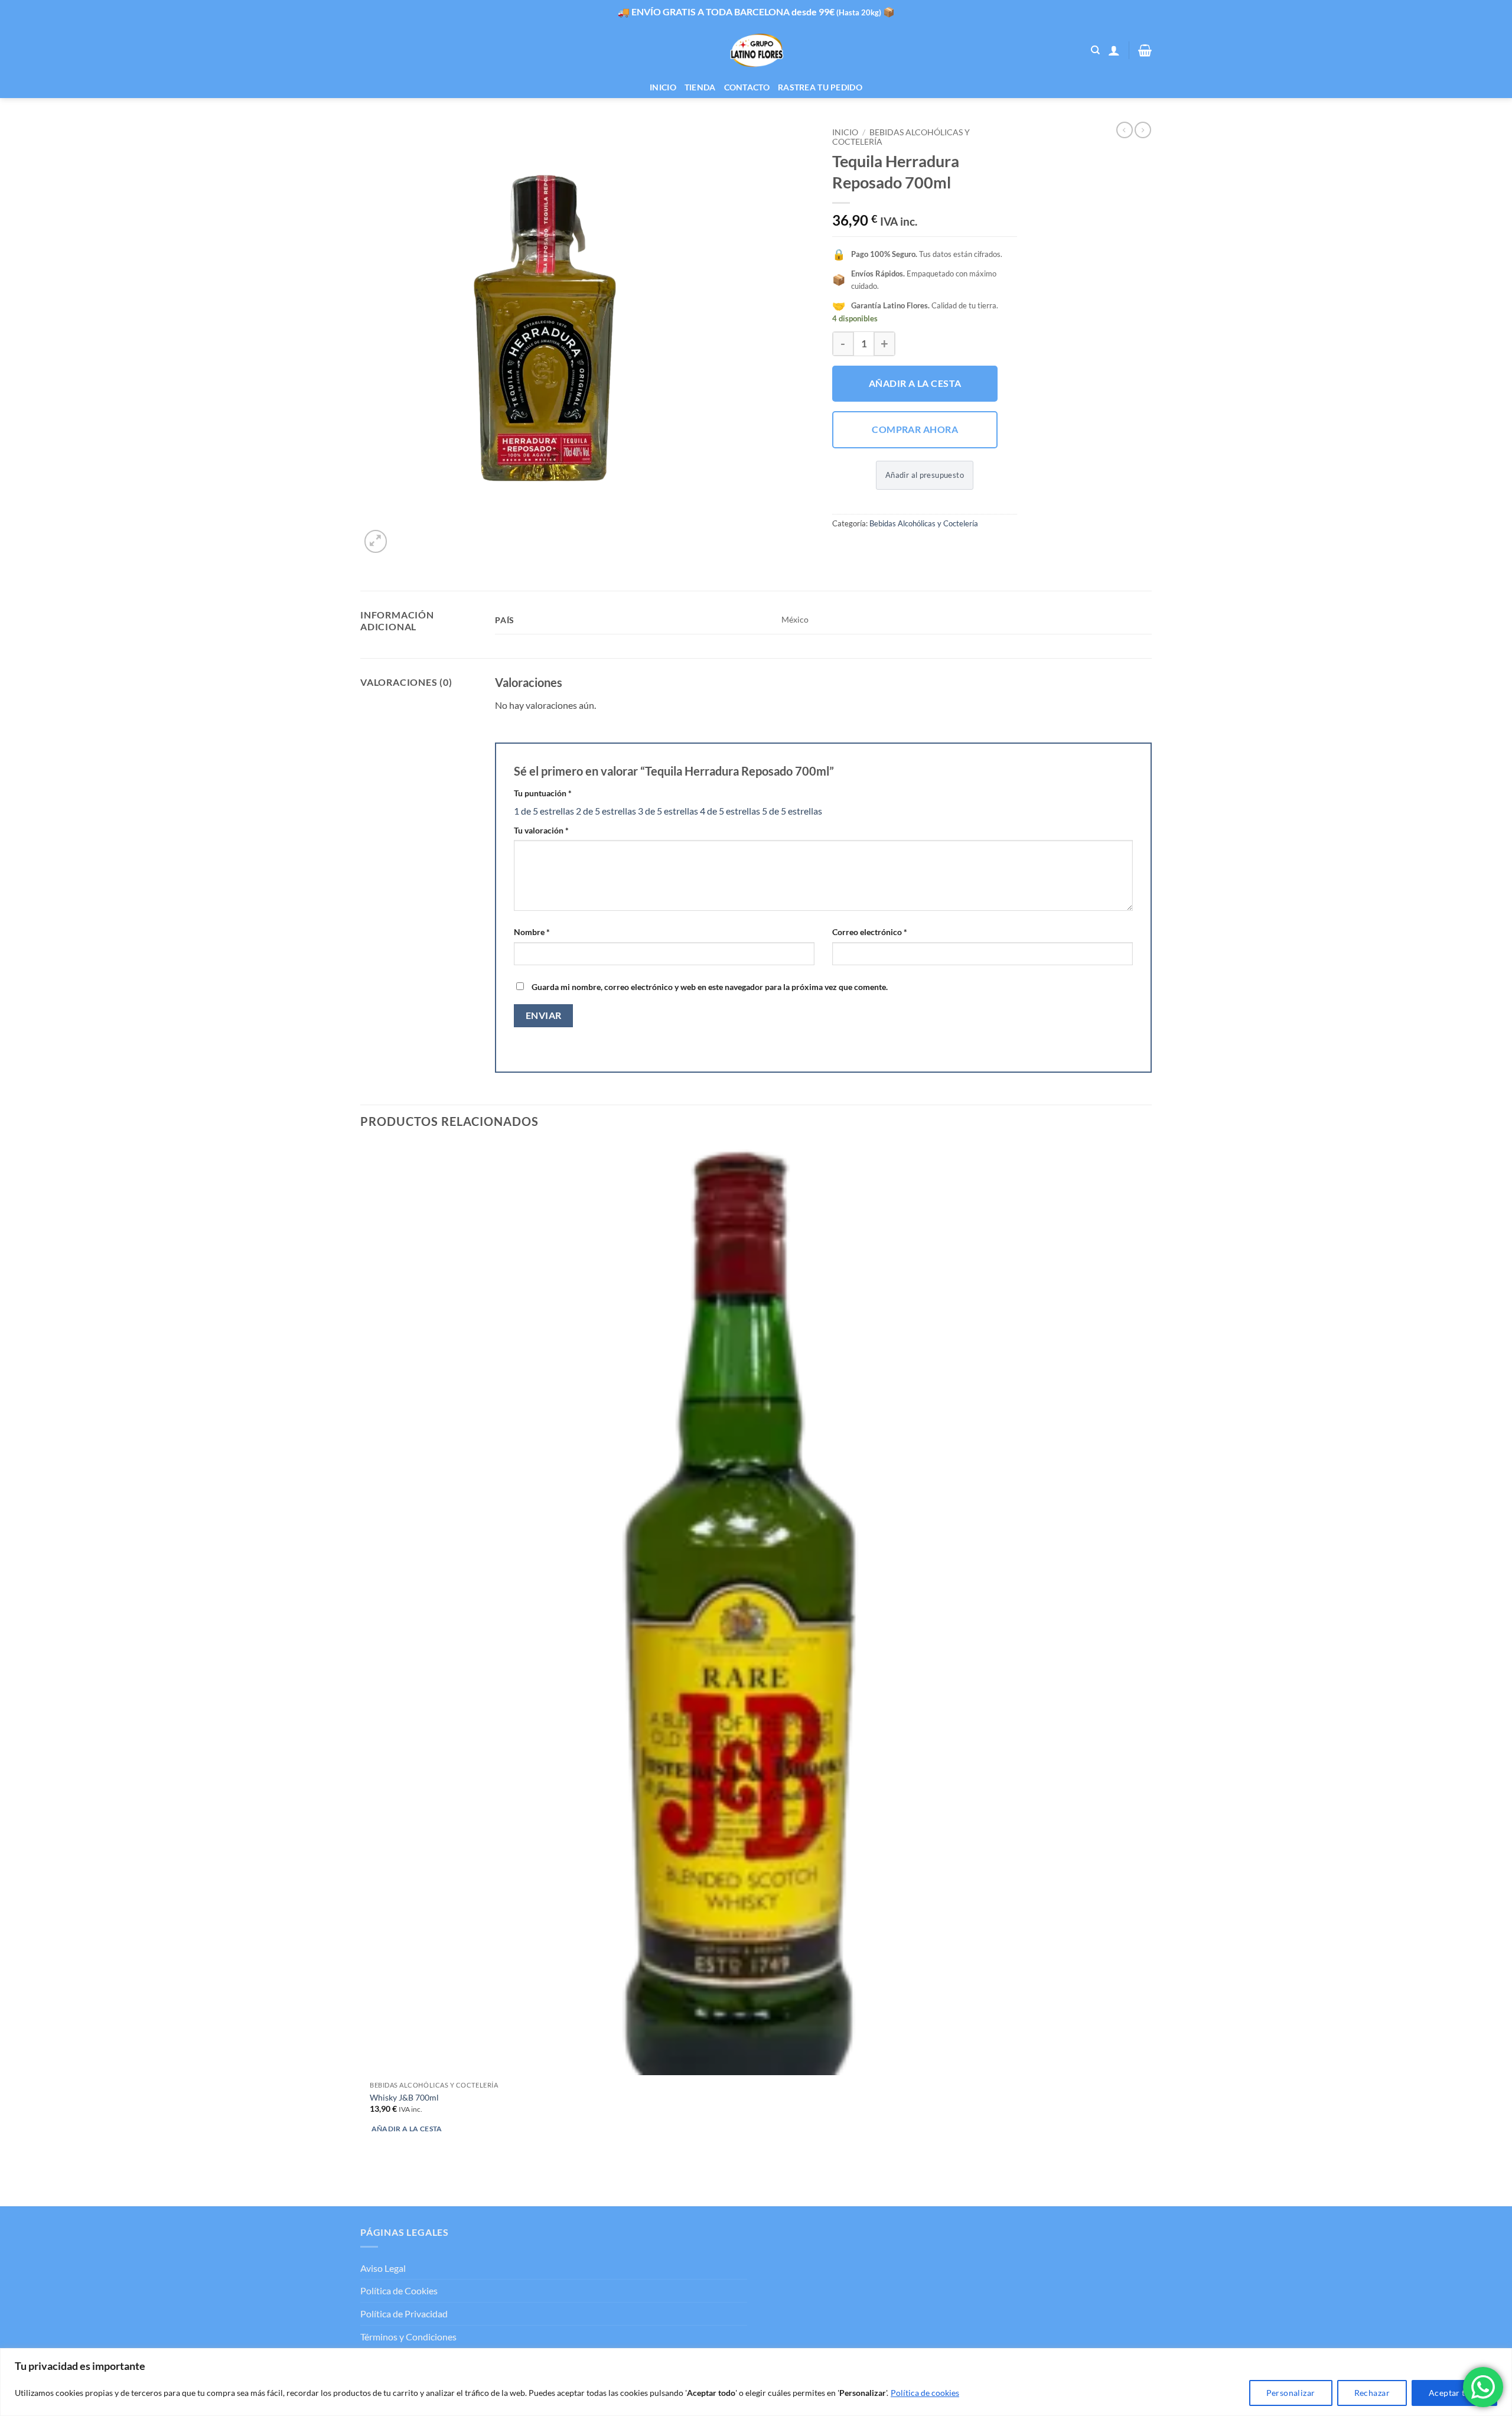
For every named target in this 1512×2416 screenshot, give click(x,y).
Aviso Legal (383, 2268)
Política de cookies (925, 2393)
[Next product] (1125, 130)
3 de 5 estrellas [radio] (668, 811)
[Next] (404, 535)
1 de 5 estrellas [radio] (544, 811)
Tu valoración (541, 830)
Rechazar (1372, 2393)
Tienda (700, 87)
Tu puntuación (543, 793)
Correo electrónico (870, 932)
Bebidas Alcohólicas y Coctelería (924, 523)
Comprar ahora (915, 429)
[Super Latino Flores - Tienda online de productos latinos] (756, 51)
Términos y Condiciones (408, 2337)
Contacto (747, 87)
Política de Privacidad (404, 2314)
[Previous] (366, 2185)
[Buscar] (1095, 50)
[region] (756, 2382)
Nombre (532, 932)
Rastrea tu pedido (820, 87)
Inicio (663, 87)
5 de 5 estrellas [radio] (792, 811)
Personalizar (1291, 2393)
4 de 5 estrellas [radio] (730, 811)
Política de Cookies (399, 2290)
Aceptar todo (1454, 2393)
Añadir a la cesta (915, 383)
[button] (1114, 50)
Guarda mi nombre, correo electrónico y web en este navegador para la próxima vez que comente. (710, 987)
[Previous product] (1143, 130)
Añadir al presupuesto (925, 475)
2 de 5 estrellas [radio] (606, 811)
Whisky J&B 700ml (404, 2097)
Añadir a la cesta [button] (407, 2129)
